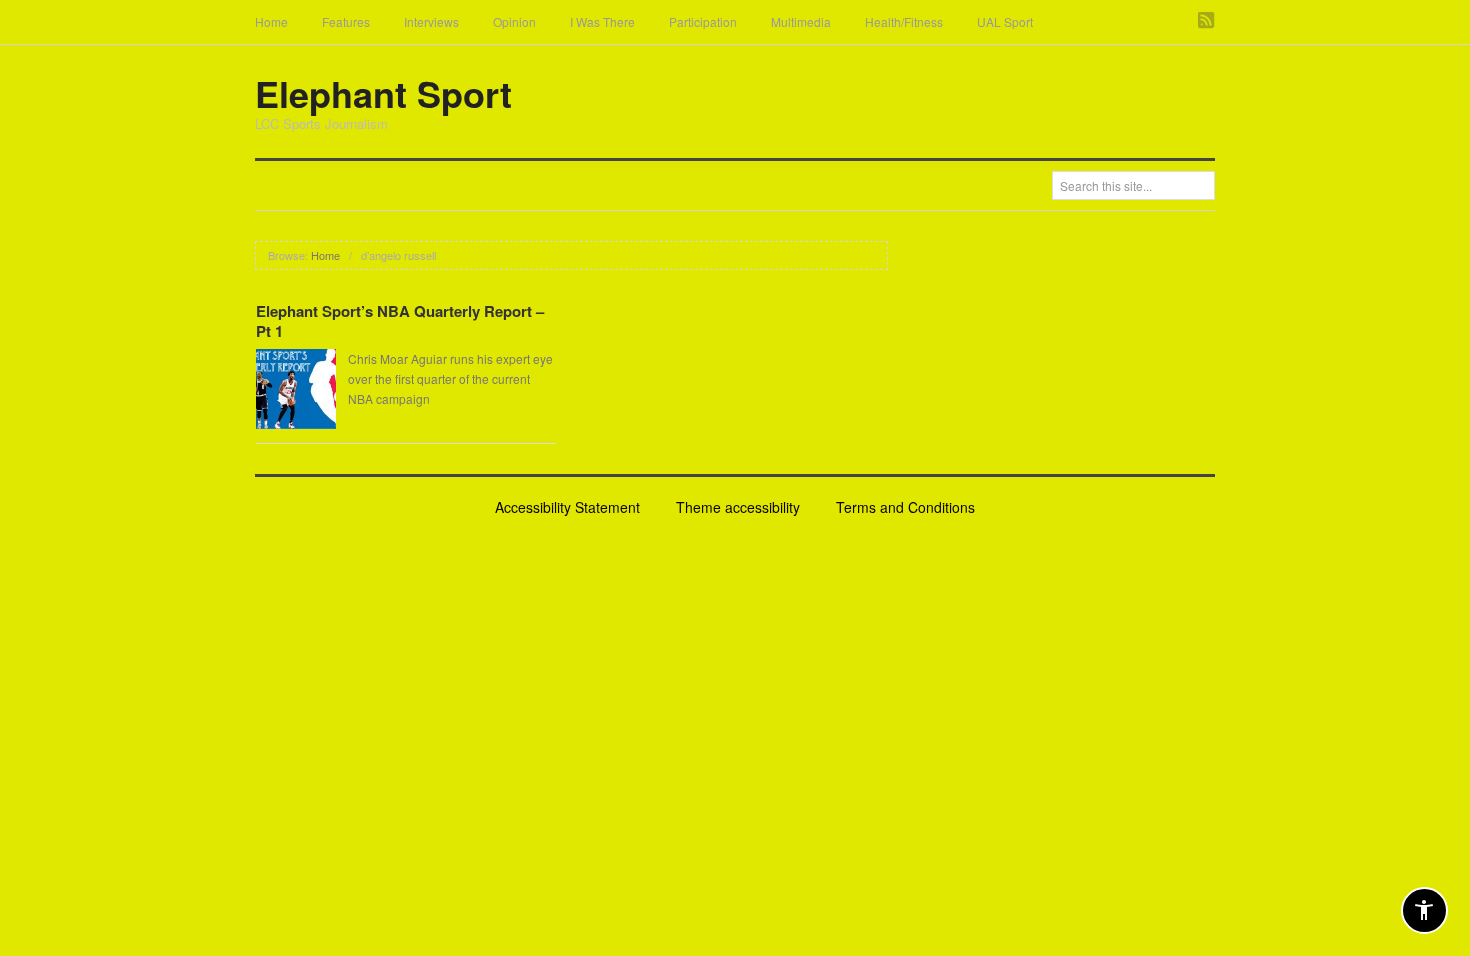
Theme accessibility (738, 507)
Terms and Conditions (905, 507)
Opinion (514, 21)
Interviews (431, 21)
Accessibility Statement (567, 507)
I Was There (602, 21)
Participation (703, 21)
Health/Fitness (904, 21)
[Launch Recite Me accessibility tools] (1424, 910)
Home (271, 21)
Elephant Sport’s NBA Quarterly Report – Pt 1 (400, 321)
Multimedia (801, 21)
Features (346, 21)
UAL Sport (1005, 21)
